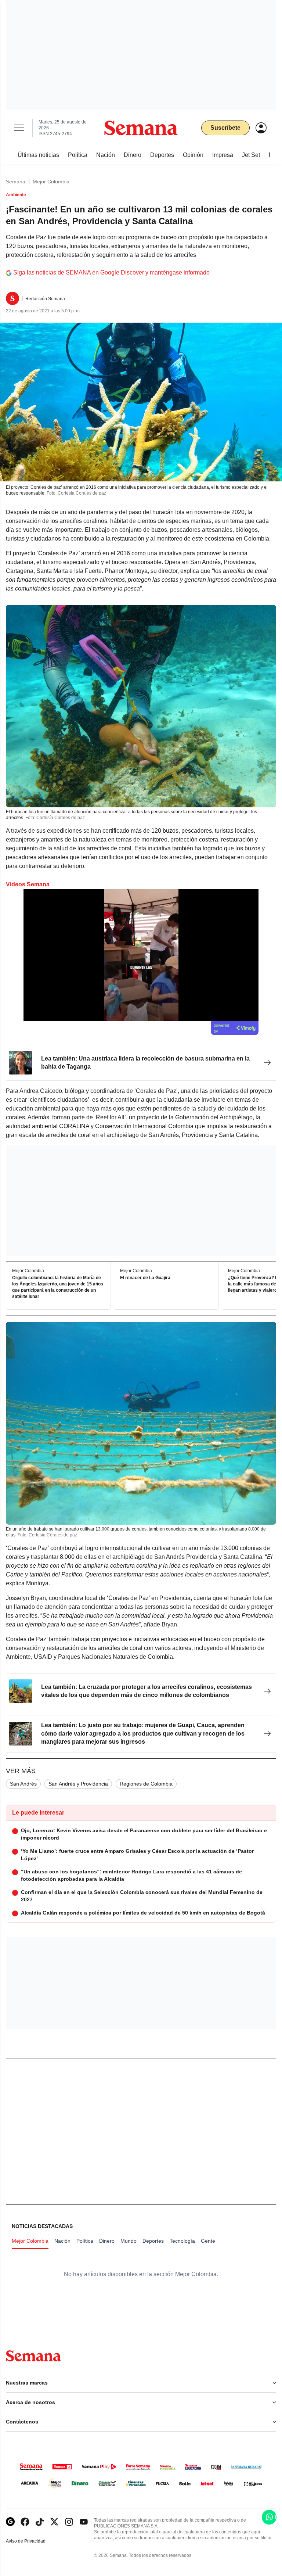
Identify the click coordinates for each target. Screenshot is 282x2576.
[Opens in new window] (25, 2522)
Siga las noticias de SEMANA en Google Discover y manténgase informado (111, 272)
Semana (16, 182)
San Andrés (23, 1784)
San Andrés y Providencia (78, 1784)
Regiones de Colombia (146, 1784)
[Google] (10, 2522)
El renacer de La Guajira (145, 1278)
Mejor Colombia (51, 182)
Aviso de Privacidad (33, 2541)
